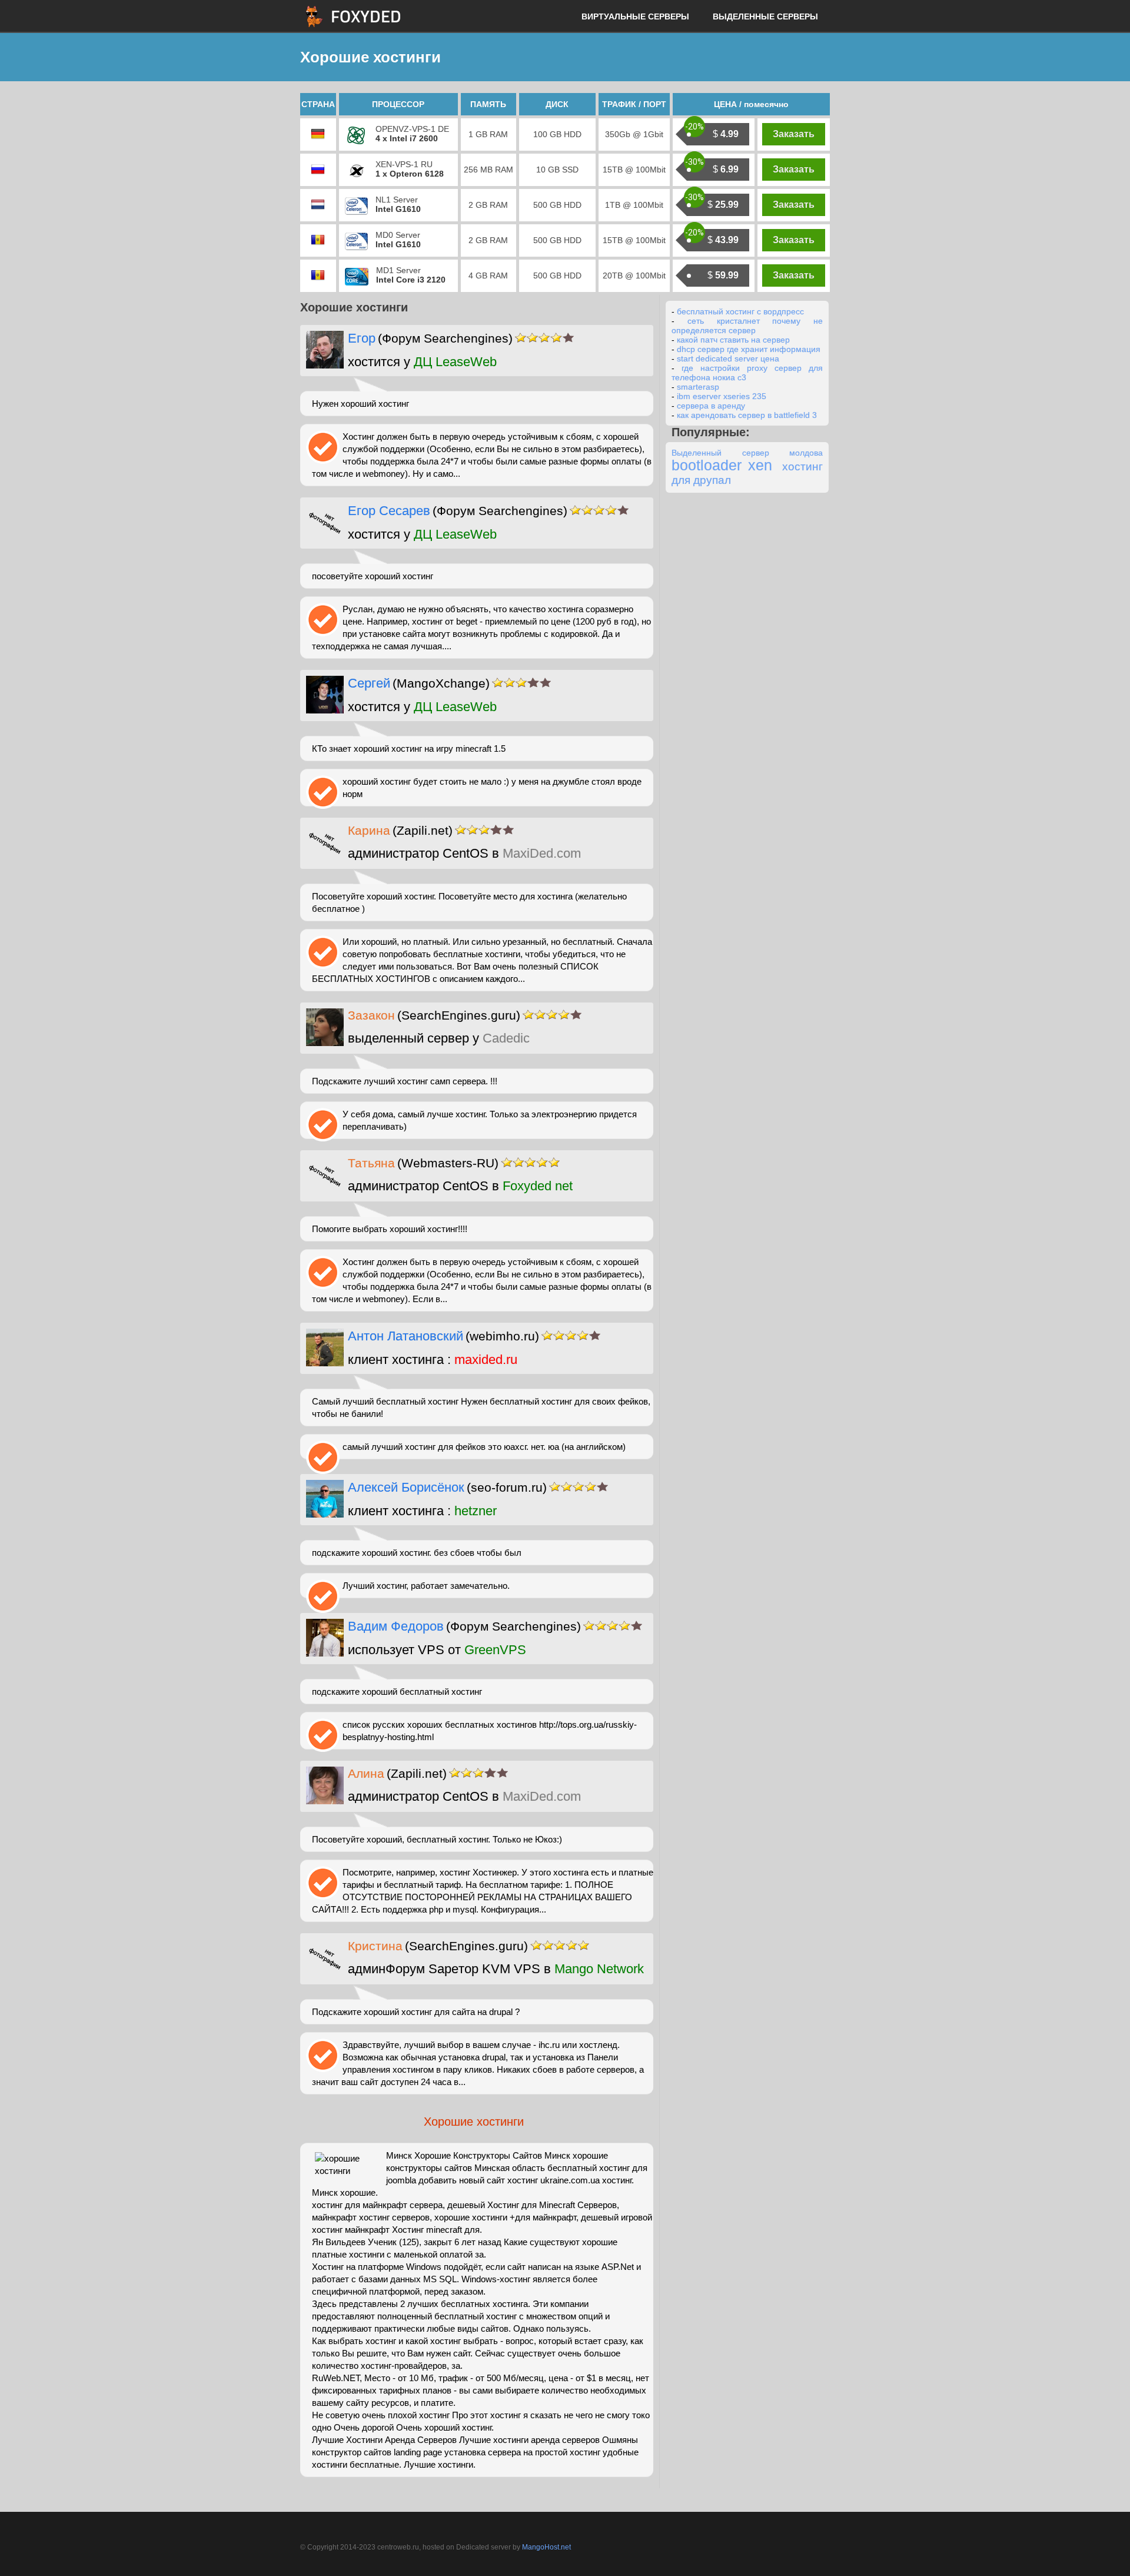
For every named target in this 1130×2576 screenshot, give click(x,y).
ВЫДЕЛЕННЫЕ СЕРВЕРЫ (765, 16)
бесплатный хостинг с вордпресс (740, 311)
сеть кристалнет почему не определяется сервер (747, 326)
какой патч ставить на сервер (733, 340)
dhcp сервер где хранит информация (749, 349)
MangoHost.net (546, 2547)
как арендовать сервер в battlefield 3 (747, 415)
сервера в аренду (711, 406)
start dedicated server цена (728, 358)
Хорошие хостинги (474, 2122)
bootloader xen (722, 465)
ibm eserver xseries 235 (722, 396)
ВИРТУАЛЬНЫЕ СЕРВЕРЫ (635, 16)
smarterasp (698, 387)
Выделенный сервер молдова (747, 453)
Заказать (794, 134)
